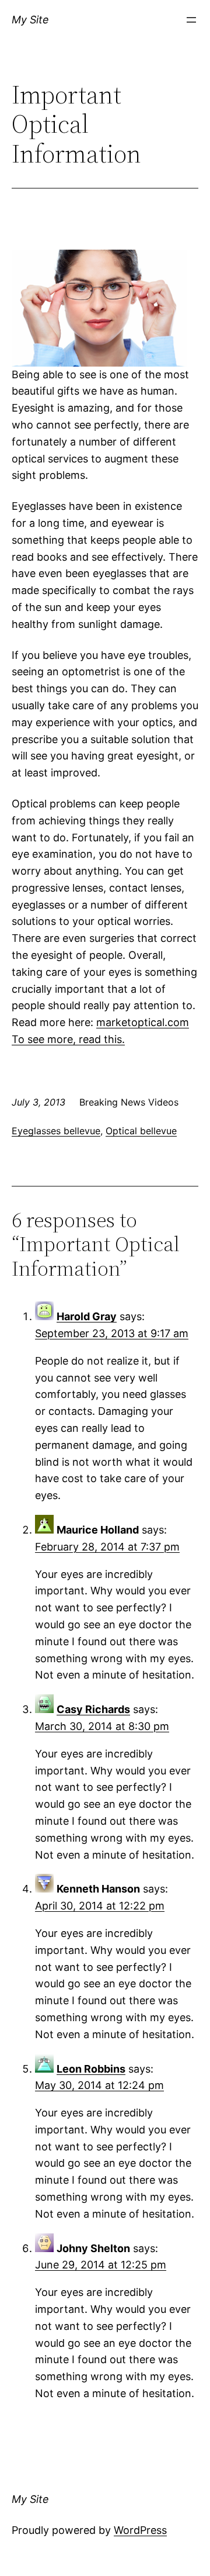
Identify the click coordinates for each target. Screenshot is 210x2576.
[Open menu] (191, 20)
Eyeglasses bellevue (56, 1131)
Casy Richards (93, 1709)
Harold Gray (87, 1316)
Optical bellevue (141, 1131)
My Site (30, 20)
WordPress (140, 2530)
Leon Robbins (91, 2069)
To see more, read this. (68, 1039)
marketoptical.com (143, 1022)
